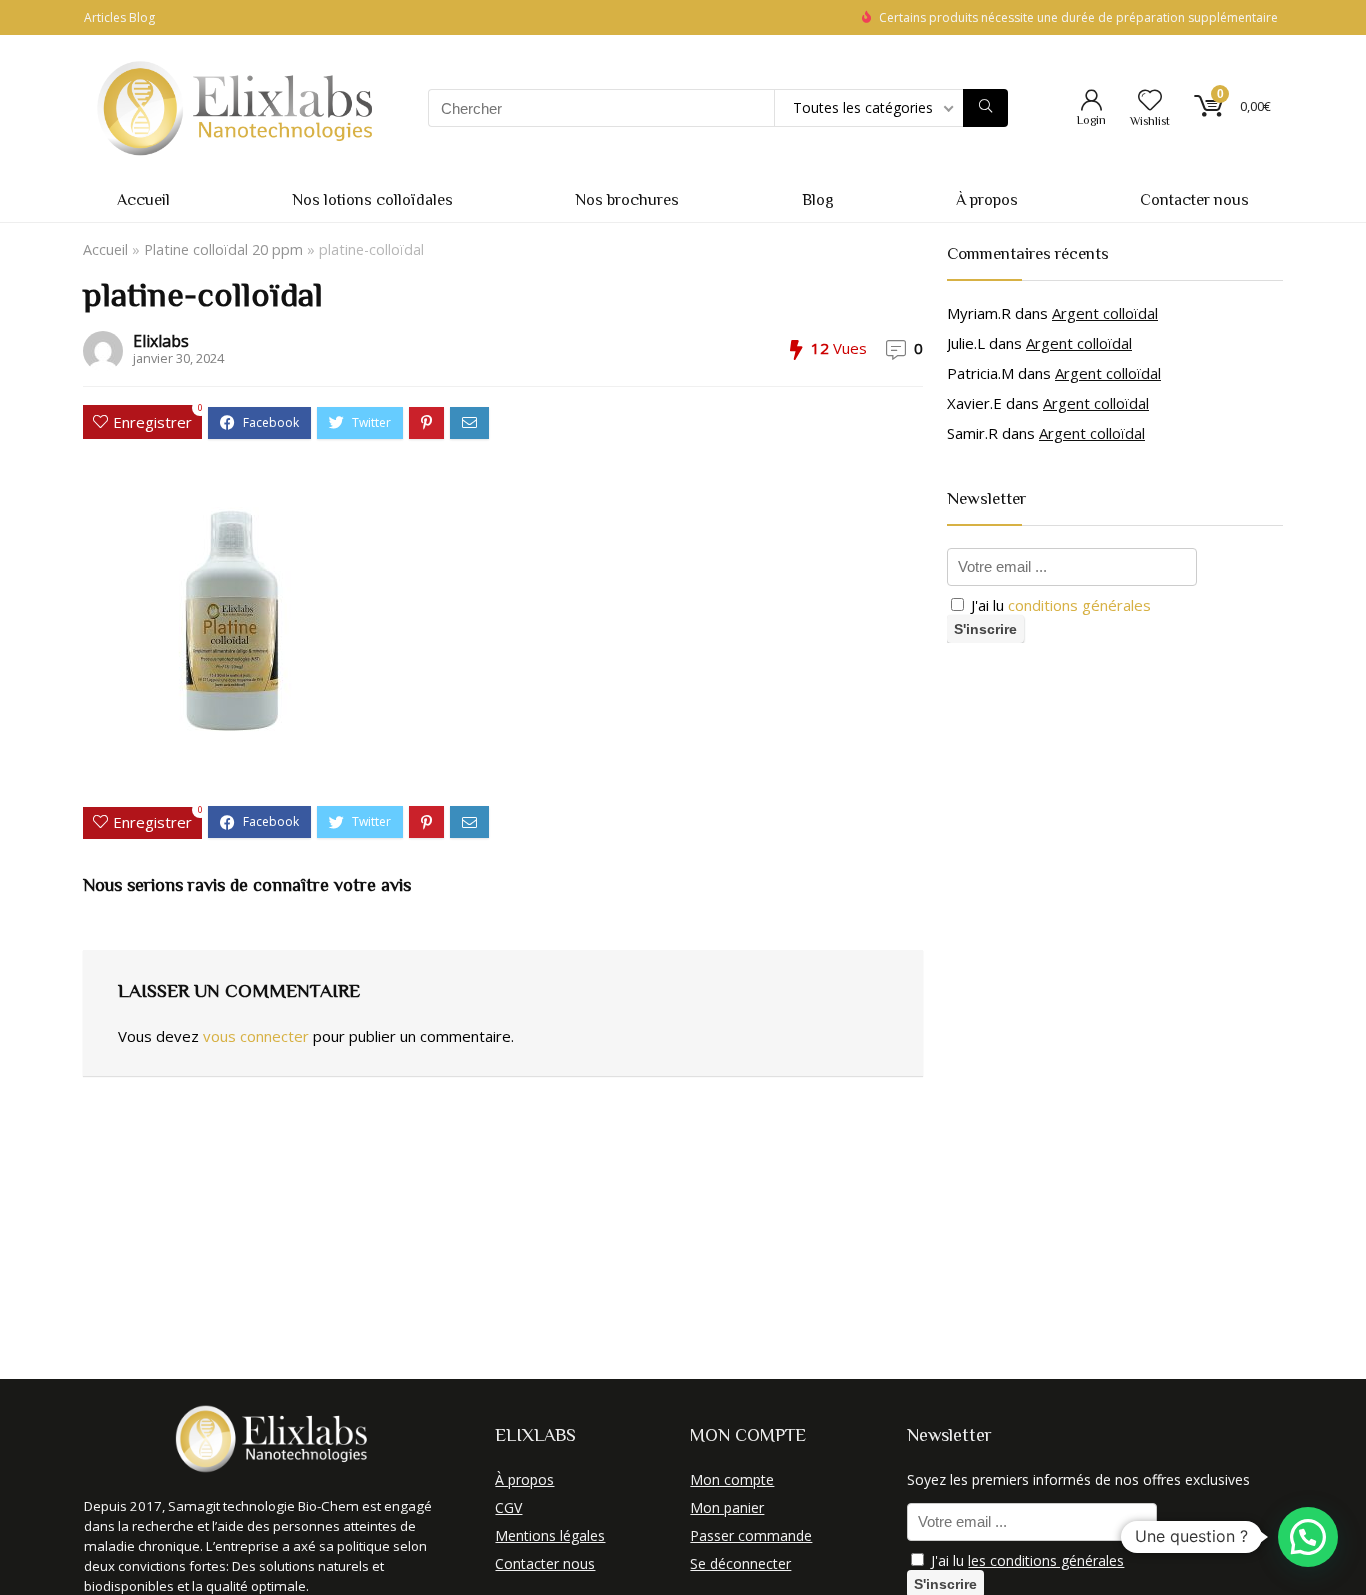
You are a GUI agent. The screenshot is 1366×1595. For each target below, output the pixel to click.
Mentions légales (550, 1535)
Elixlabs (161, 341)
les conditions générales (1046, 1560)
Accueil (143, 200)
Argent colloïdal (1105, 313)
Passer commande (751, 1535)
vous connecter (256, 1036)
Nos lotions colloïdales (372, 200)
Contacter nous (1194, 200)
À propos (987, 200)
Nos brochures (627, 200)
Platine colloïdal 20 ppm (223, 249)
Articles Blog (119, 17)
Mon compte (732, 1479)
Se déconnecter (740, 1563)
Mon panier (727, 1507)
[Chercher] (985, 108)
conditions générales (1079, 605)
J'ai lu (1059, 605)
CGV (508, 1507)
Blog (818, 200)
